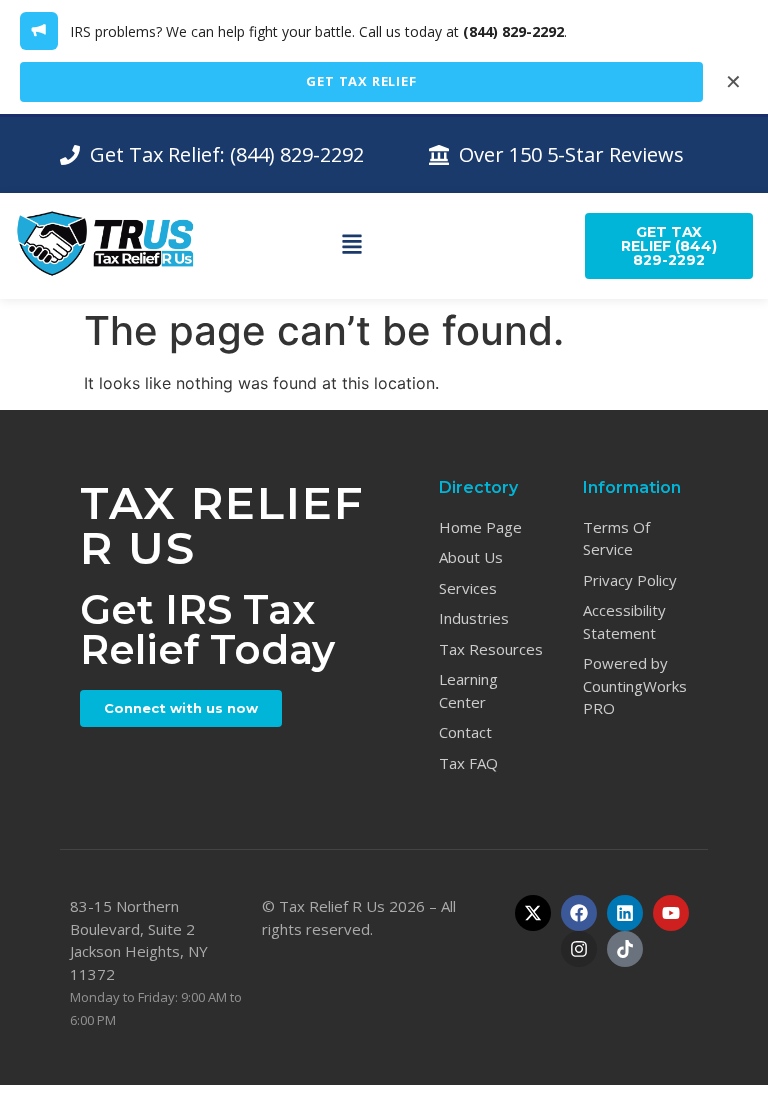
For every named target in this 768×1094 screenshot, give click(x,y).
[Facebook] (579, 913)
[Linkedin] (625, 913)
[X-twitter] (533, 913)
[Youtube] (671, 913)
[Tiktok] (625, 949)
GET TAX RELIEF (361, 81)
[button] (352, 246)
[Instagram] (579, 949)
